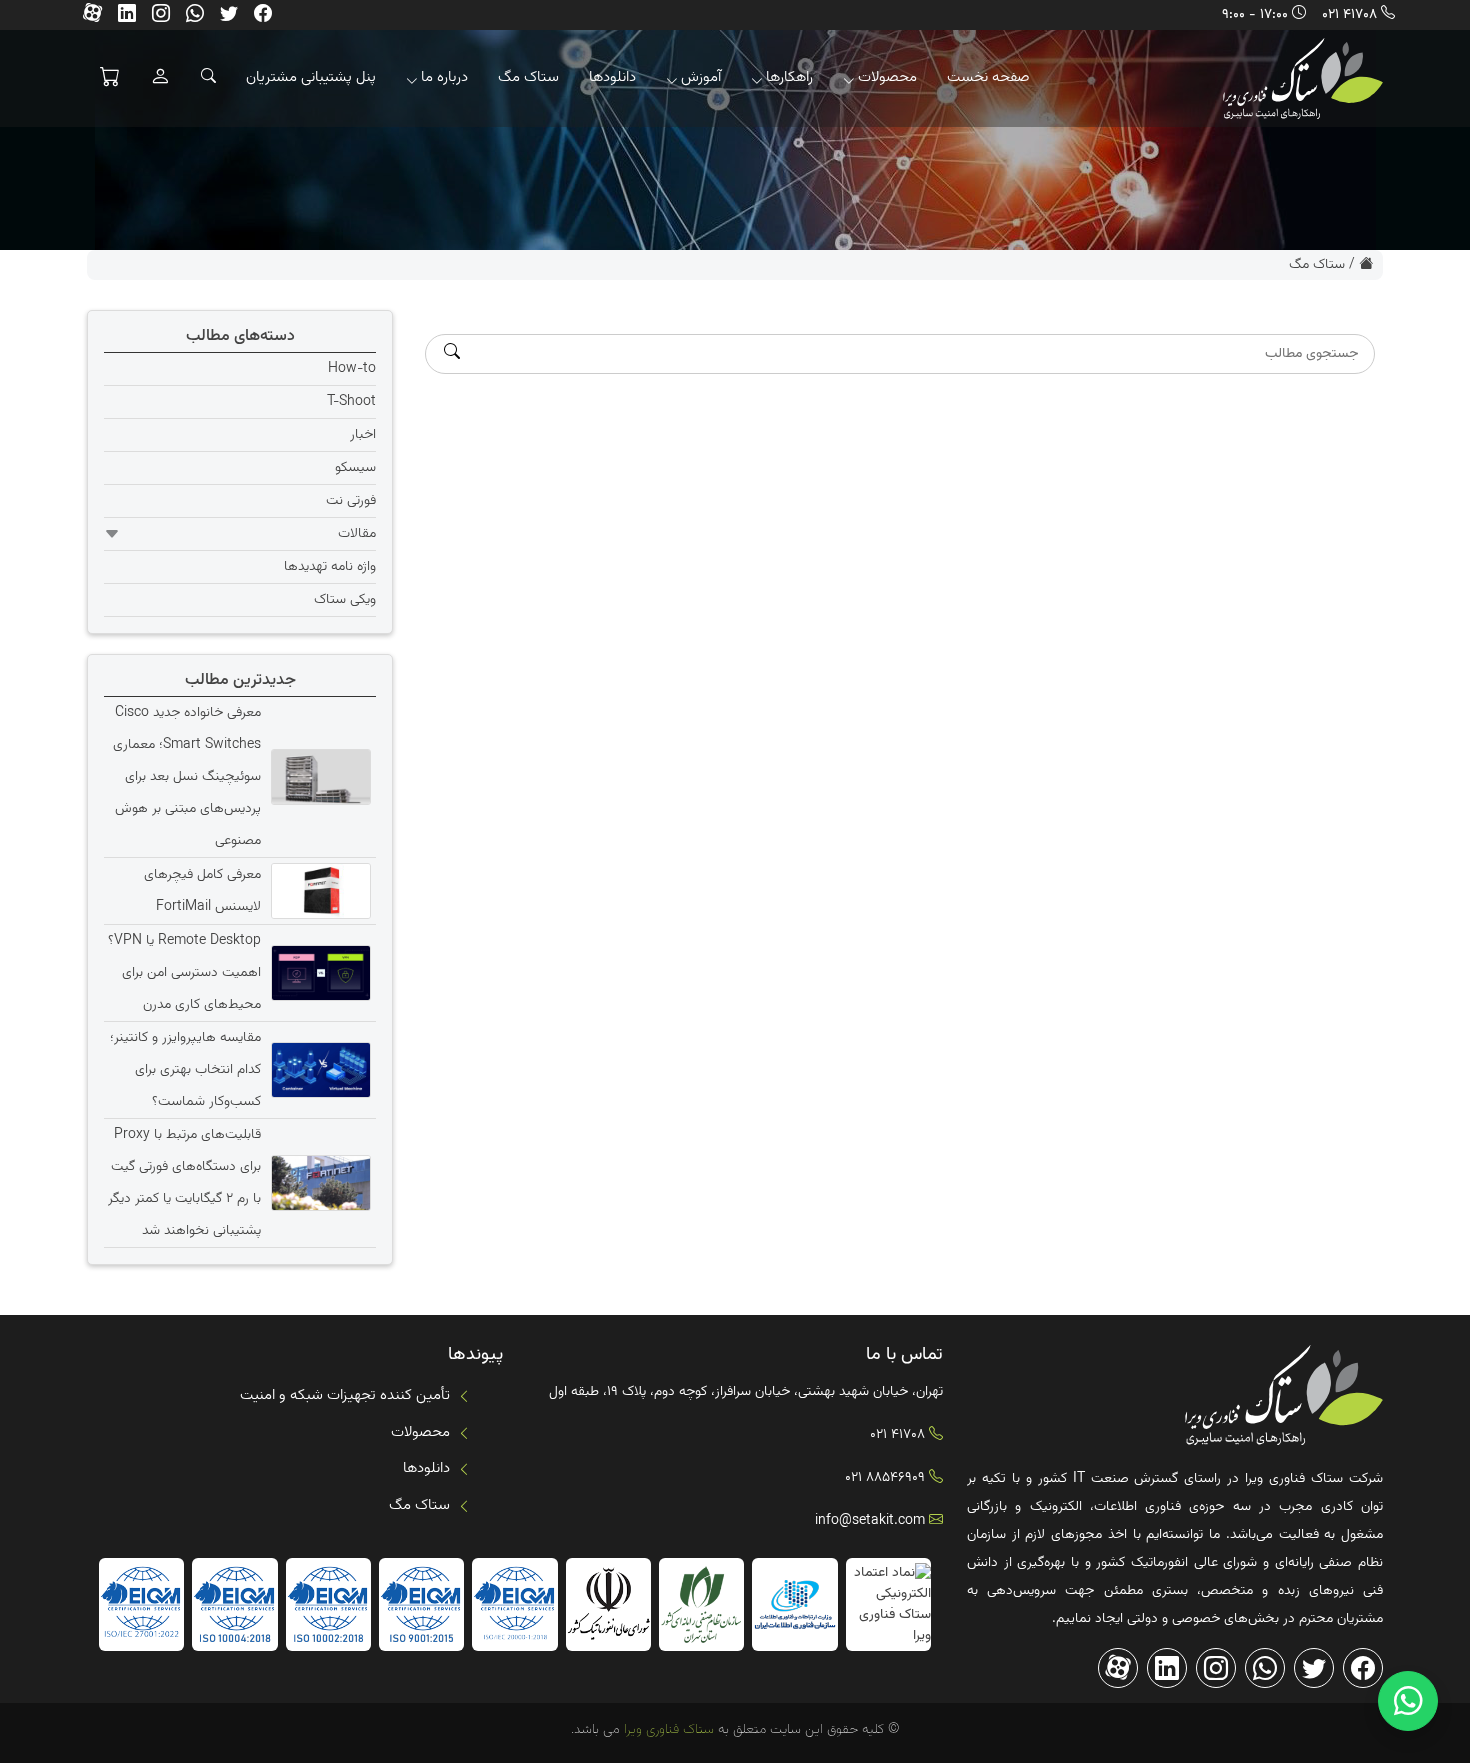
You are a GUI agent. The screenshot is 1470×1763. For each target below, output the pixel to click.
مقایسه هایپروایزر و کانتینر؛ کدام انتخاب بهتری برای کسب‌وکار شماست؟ (185, 1070)
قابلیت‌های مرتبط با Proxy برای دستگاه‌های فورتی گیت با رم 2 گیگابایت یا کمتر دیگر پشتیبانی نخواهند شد (184, 1183)
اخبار (363, 435)
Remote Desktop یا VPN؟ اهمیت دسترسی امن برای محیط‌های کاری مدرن (184, 973)
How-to (352, 369)
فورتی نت (351, 501)
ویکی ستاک (345, 600)
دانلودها (612, 77)
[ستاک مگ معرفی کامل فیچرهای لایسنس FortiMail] (318, 891)
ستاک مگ (528, 77)
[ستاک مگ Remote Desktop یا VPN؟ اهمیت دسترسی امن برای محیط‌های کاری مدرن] (318, 973)
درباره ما (444, 77)
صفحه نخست (988, 77)
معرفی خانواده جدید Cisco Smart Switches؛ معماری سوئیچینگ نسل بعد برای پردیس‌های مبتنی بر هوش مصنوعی (187, 777)
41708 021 (1349, 15)
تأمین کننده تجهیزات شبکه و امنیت (345, 1395)
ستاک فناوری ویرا (667, 1730)
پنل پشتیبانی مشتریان (311, 77)
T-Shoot (351, 402)
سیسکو (355, 468)
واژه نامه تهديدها (330, 567)
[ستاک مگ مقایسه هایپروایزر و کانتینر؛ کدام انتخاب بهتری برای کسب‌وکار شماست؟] (318, 1070)
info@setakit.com (870, 1521)
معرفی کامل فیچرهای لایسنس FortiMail (202, 891)
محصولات (887, 77)
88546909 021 (885, 1478)
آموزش (701, 77)
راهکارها (789, 77)
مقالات (357, 534)
